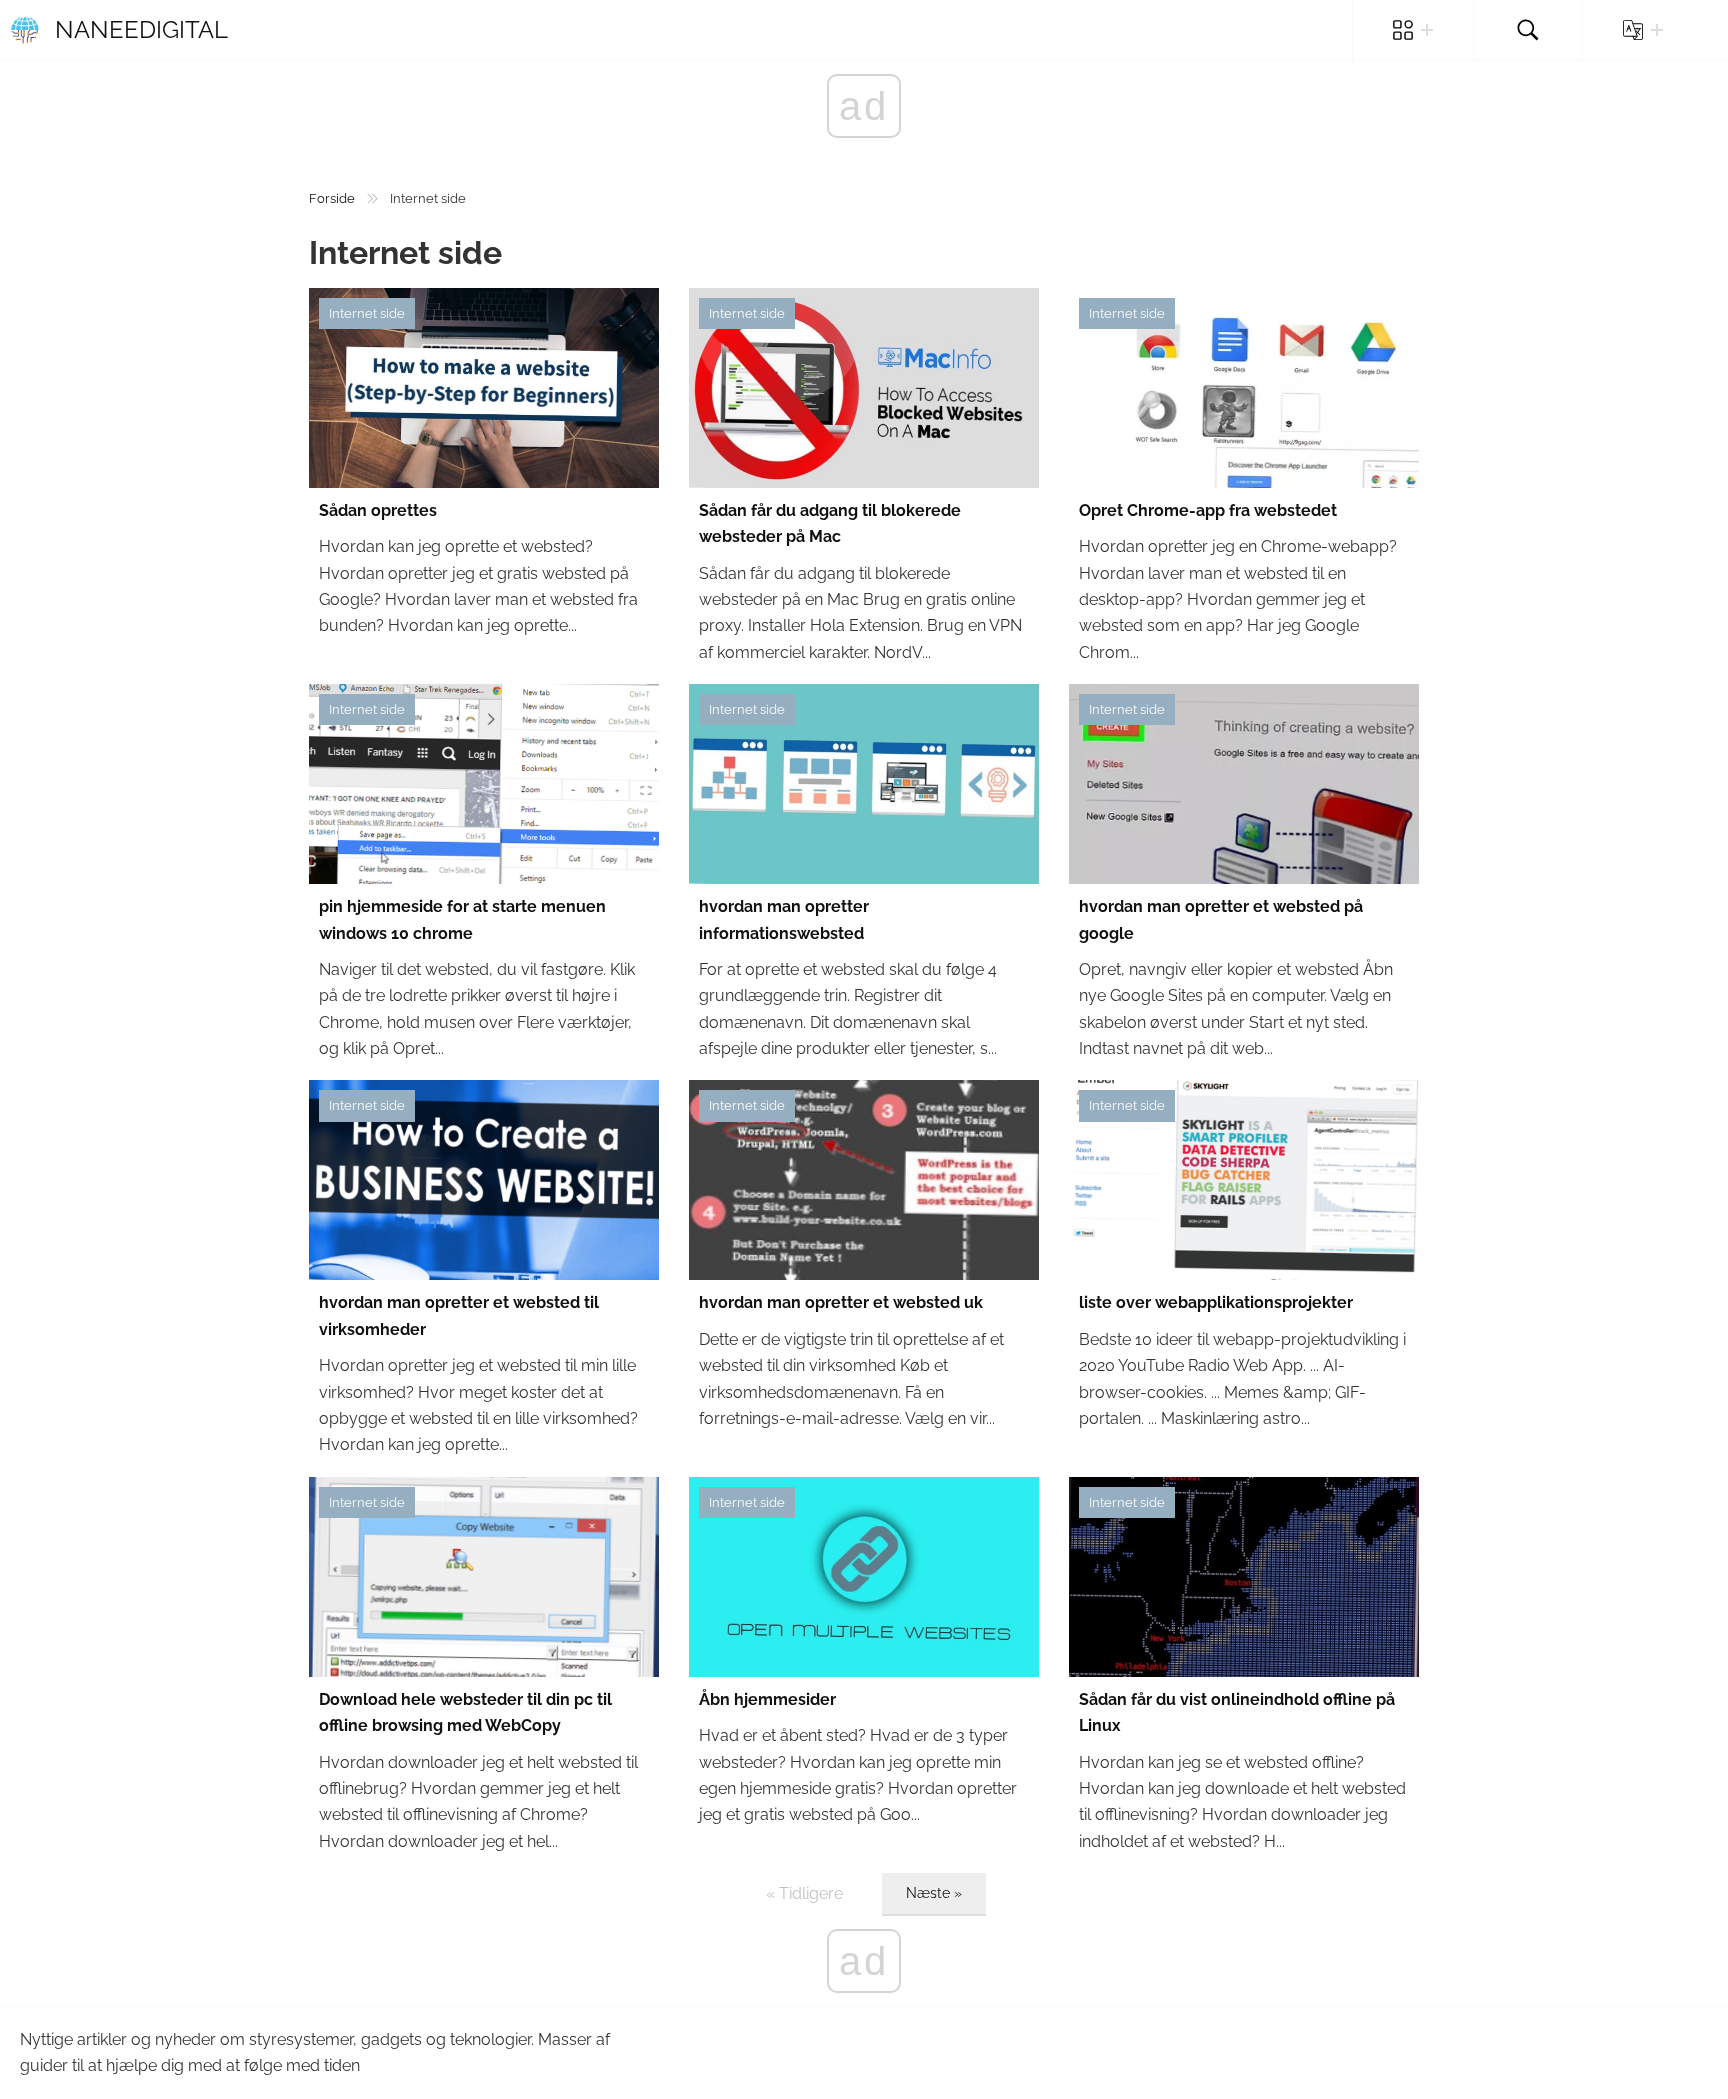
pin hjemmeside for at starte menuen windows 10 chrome (462, 919)
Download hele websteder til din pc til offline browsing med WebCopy (465, 1712)
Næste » (934, 1892)
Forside (332, 198)
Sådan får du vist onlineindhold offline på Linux (1237, 1712)
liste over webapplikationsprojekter (1216, 1302)
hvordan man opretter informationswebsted (784, 919)
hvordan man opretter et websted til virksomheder (459, 1315)
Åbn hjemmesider (767, 1699)
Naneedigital (141, 29)
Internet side (367, 313)
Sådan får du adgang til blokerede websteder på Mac (830, 523)
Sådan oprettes (378, 510)
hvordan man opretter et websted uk (841, 1302)
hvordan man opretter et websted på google (1221, 919)
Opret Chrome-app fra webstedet (1208, 510)
